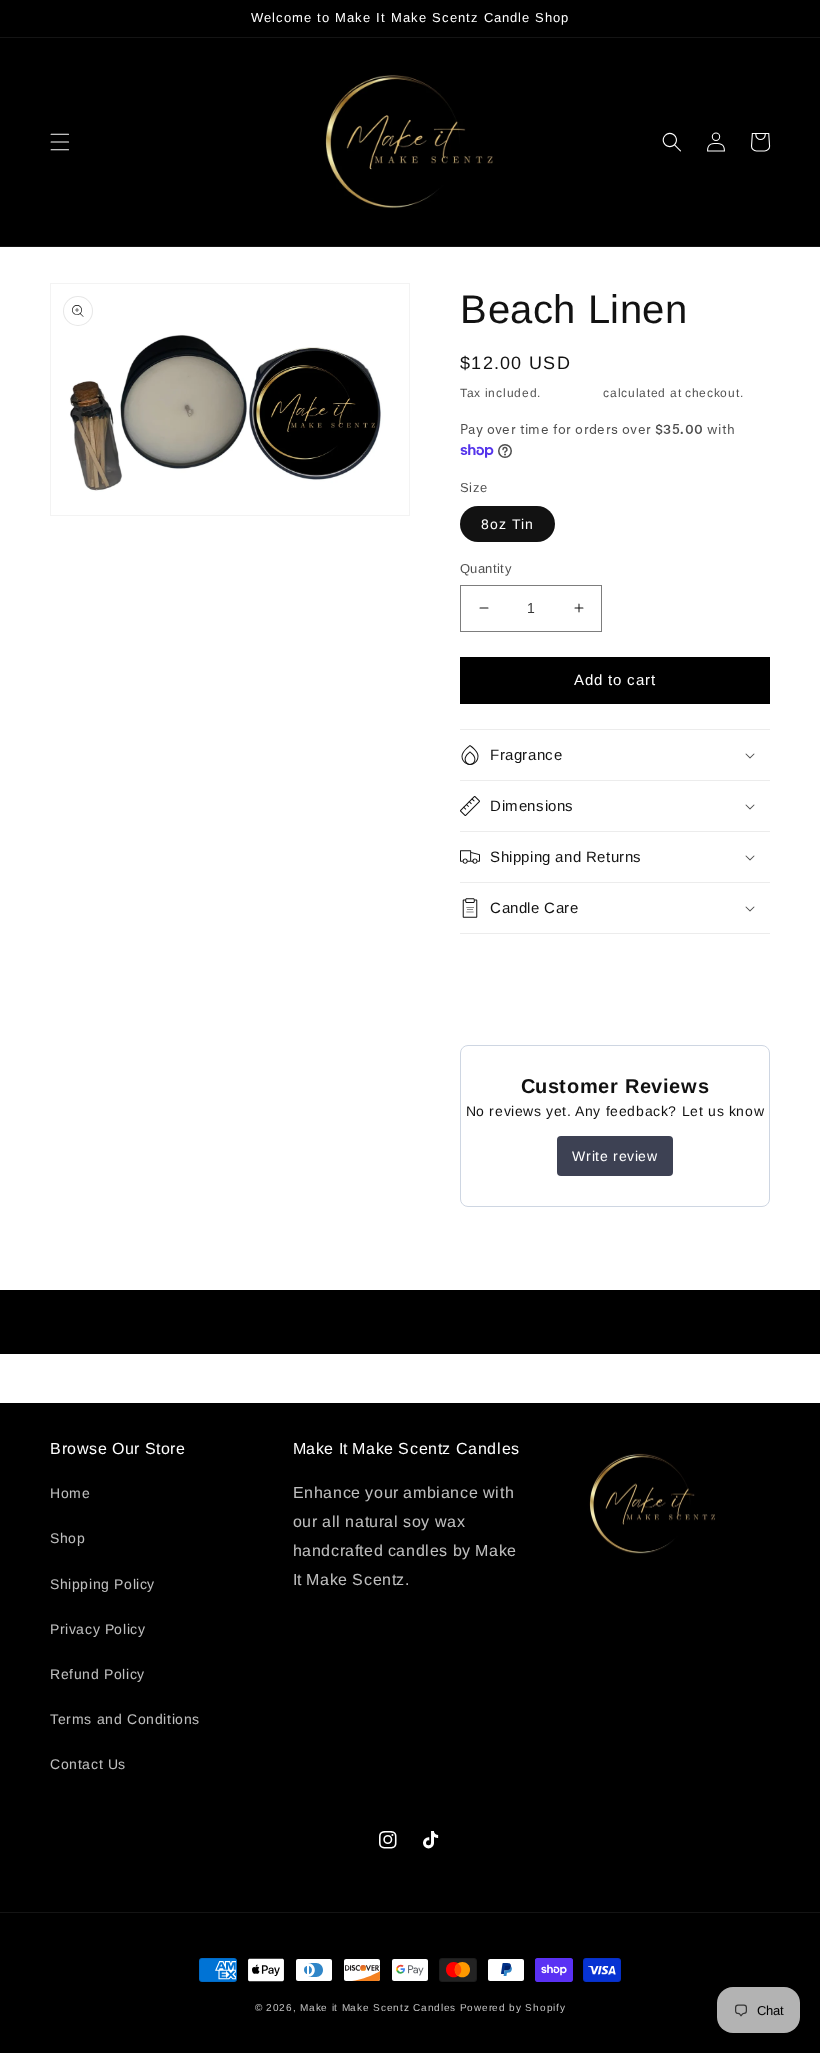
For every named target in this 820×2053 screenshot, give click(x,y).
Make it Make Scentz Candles (380, 2007)
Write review (614, 1156)
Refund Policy (97, 1674)
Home (70, 1493)
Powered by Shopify (513, 2007)
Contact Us (88, 1764)
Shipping (572, 393)
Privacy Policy (97, 1629)
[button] (60, 142)
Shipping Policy (102, 1584)
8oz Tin (507, 524)
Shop (67, 1538)
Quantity (486, 568)
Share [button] (503, 961)
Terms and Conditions (125, 1719)
